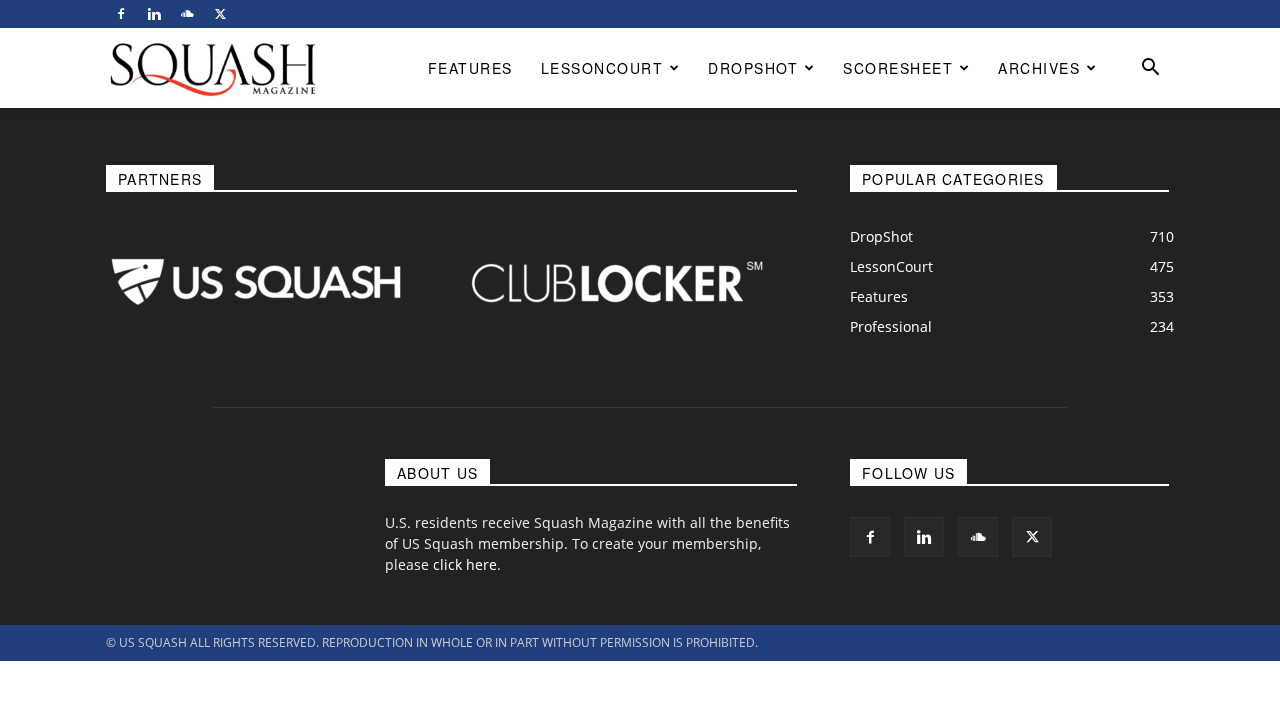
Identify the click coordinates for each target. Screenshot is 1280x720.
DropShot (753, 68)
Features (470, 68)
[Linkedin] (154, 14)
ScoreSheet (898, 68)
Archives (1039, 68)
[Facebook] (121, 14)
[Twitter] (220, 14)
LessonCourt (602, 68)
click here (465, 564)
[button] (1150, 69)
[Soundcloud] (187, 14)
